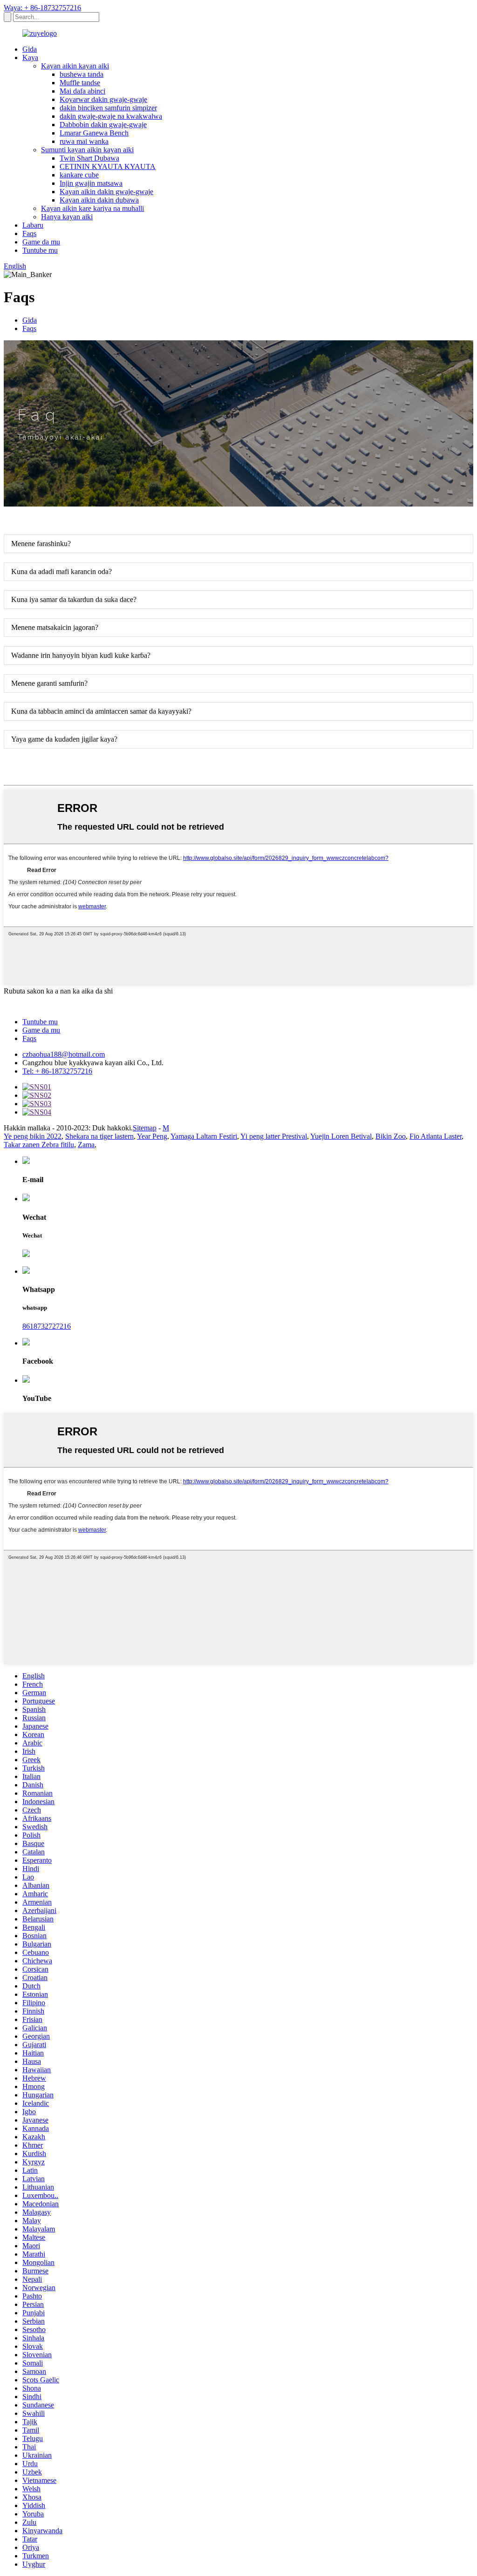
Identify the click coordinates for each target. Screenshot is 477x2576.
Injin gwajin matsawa (91, 183)
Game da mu (41, 242)
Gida (30, 49)
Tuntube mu (40, 250)
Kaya (30, 57)
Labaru (33, 225)
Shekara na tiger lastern (99, 1136)
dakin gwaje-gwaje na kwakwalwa (111, 116)
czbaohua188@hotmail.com (64, 1054)
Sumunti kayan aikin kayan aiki (87, 150)
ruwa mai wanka (84, 141)
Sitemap (145, 1128)
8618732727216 (47, 1326)
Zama (86, 1145)
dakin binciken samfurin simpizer (108, 108)
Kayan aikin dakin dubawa (99, 200)
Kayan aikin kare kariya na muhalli (92, 208)
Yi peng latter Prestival (274, 1136)
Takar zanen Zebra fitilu (39, 1145)
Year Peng (152, 1136)
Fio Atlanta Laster (436, 1136)
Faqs (29, 233)
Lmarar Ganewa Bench (94, 133)
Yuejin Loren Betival (341, 1136)
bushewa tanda (82, 74)
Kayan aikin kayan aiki (75, 66)
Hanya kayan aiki (67, 217)
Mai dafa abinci (82, 91)
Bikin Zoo (391, 1136)
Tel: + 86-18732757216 (57, 1071)
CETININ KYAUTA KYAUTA (108, 166)
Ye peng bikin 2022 (33, 1136)
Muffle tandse (80, 83)
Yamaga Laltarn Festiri (204, 1136)
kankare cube (79, 175)
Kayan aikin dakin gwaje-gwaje (106, 192)
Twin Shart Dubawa (89, 158)
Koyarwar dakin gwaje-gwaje (103, 99)
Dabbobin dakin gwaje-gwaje (103, 125)
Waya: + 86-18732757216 (42, 8)
